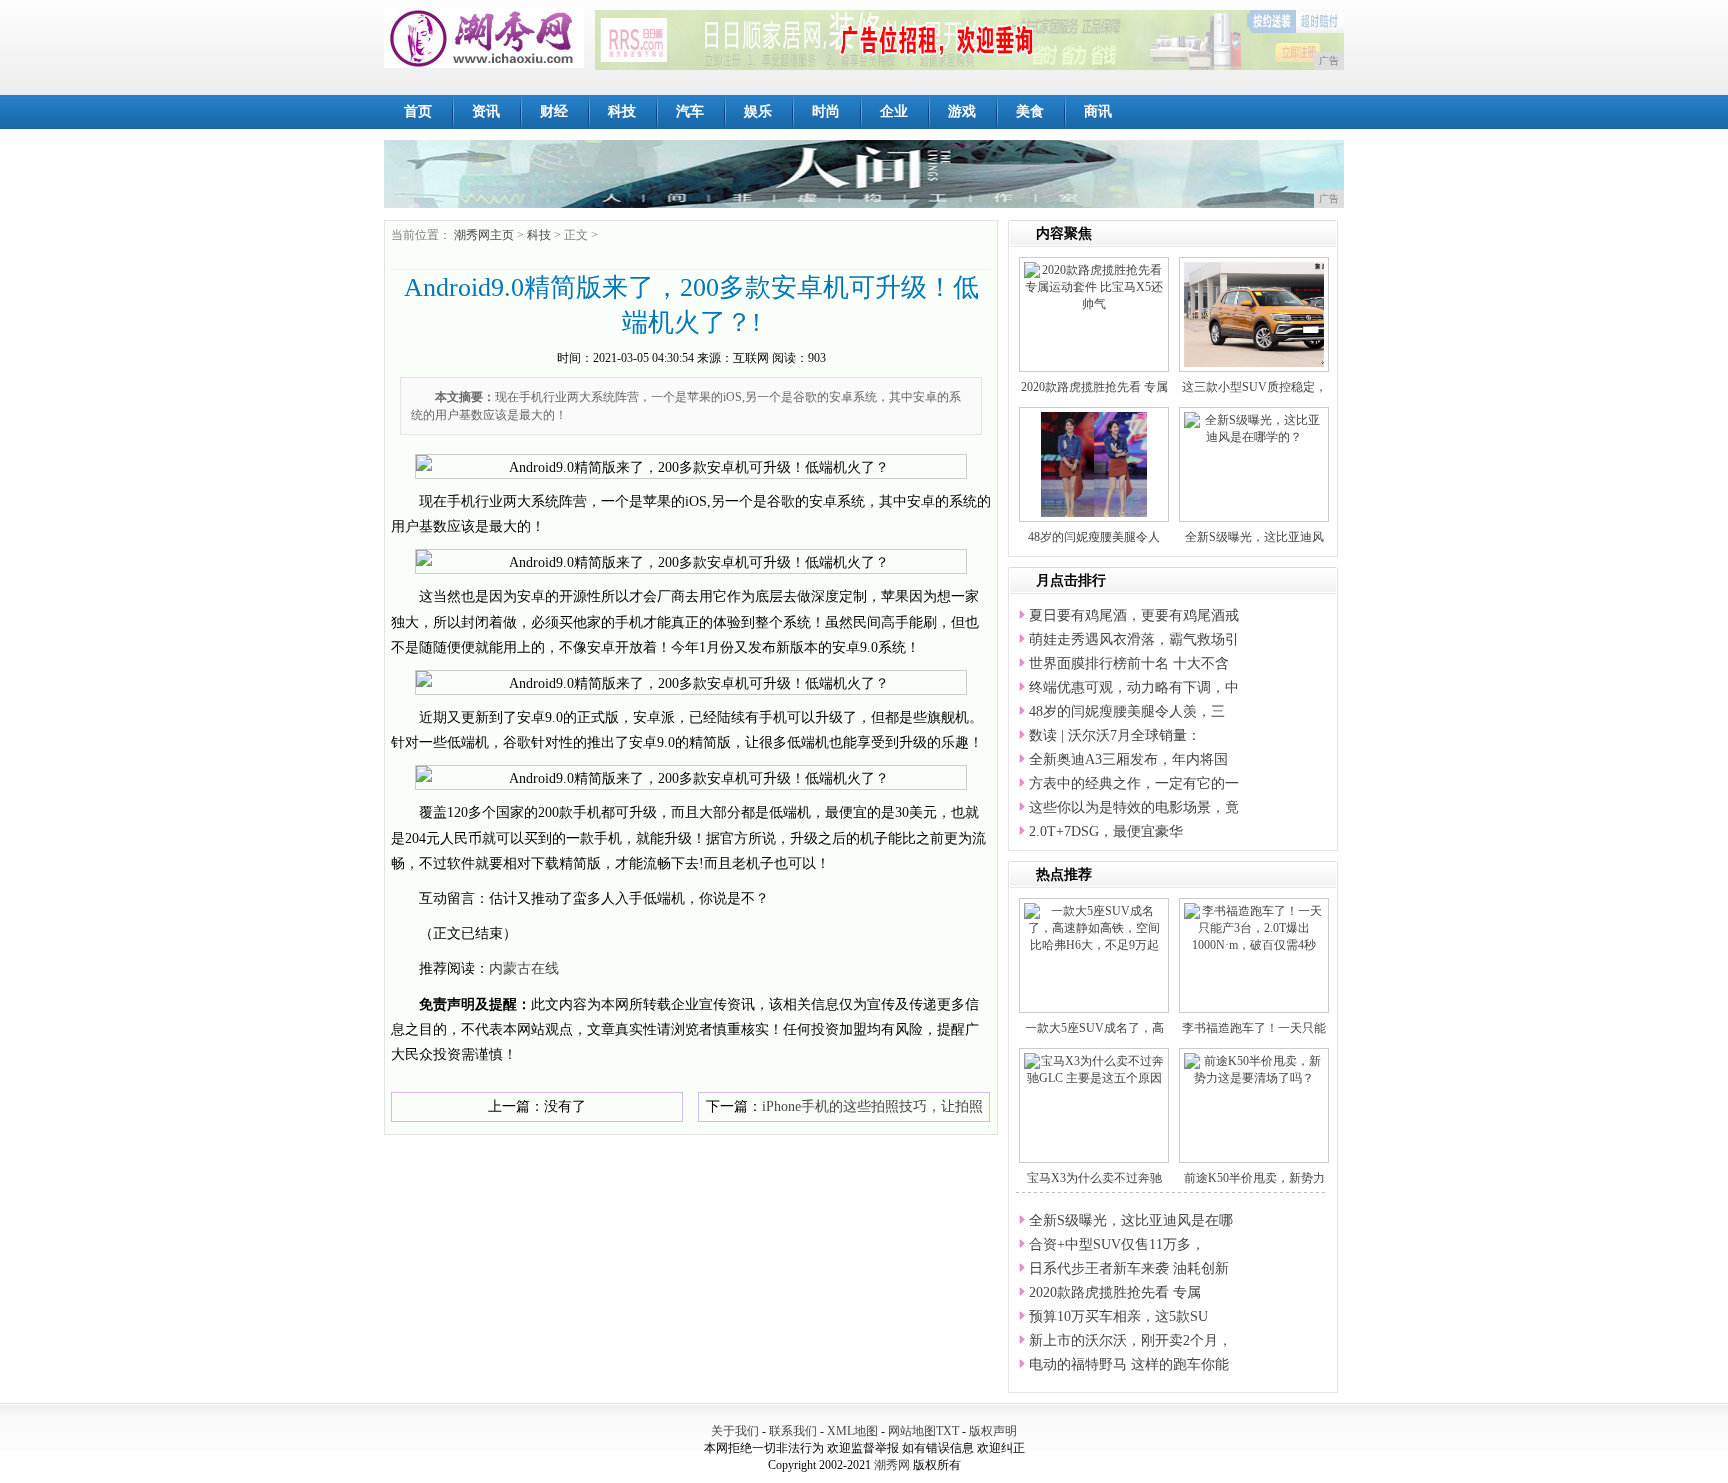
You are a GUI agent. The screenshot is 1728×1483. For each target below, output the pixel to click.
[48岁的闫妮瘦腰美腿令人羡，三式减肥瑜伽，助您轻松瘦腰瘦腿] (1093, 463)
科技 (622, 111)
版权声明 (993, 1431)
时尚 (826, 111)
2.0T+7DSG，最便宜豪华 (1106, 831)
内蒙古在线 (524, 968)
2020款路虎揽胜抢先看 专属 (1094, 387)
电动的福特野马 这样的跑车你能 (1129, 1364)
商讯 (1098, 111)
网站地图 (912, 1431)
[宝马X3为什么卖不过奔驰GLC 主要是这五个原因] (1094, 1069)
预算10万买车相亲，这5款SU (1118, 1316)
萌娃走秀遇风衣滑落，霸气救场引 (1134, 639)
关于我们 (735, 1431)
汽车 (690, 111)
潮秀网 (892, 1465)
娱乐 (758, 111)
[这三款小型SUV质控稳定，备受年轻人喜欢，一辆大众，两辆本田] (1270, 313)
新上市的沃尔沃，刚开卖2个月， (1130, 1340)
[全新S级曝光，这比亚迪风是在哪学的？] (1254, 428)
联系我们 (793, 1431)
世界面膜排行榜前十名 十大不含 (1129, 663)
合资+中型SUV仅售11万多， (1117, 1244)
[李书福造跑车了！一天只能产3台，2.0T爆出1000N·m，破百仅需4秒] (1254, 927)
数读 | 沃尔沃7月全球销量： (1115, 735)
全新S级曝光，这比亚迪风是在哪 (1131, 1220)
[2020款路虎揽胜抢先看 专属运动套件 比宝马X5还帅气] (1094, 286)
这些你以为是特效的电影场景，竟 (1134, 807)
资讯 (486, 111)
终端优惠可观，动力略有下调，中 (1134, 687)
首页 (418, 111)
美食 (1030, 111)
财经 (554, 111)
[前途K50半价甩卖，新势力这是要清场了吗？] (1254, 1069)
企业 (894, 111)
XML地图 (852, 1431)
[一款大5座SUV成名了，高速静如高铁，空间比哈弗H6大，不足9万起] (1094, 927)
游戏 (962, 111)
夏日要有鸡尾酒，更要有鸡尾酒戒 (1134, 615)
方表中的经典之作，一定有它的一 (1134, 783)
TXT (947, 1431)
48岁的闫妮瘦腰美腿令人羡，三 (1127, 711)
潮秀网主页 (484, 235)
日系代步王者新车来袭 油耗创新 (1129, 1268)
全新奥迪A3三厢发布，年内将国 (1128, 759)
